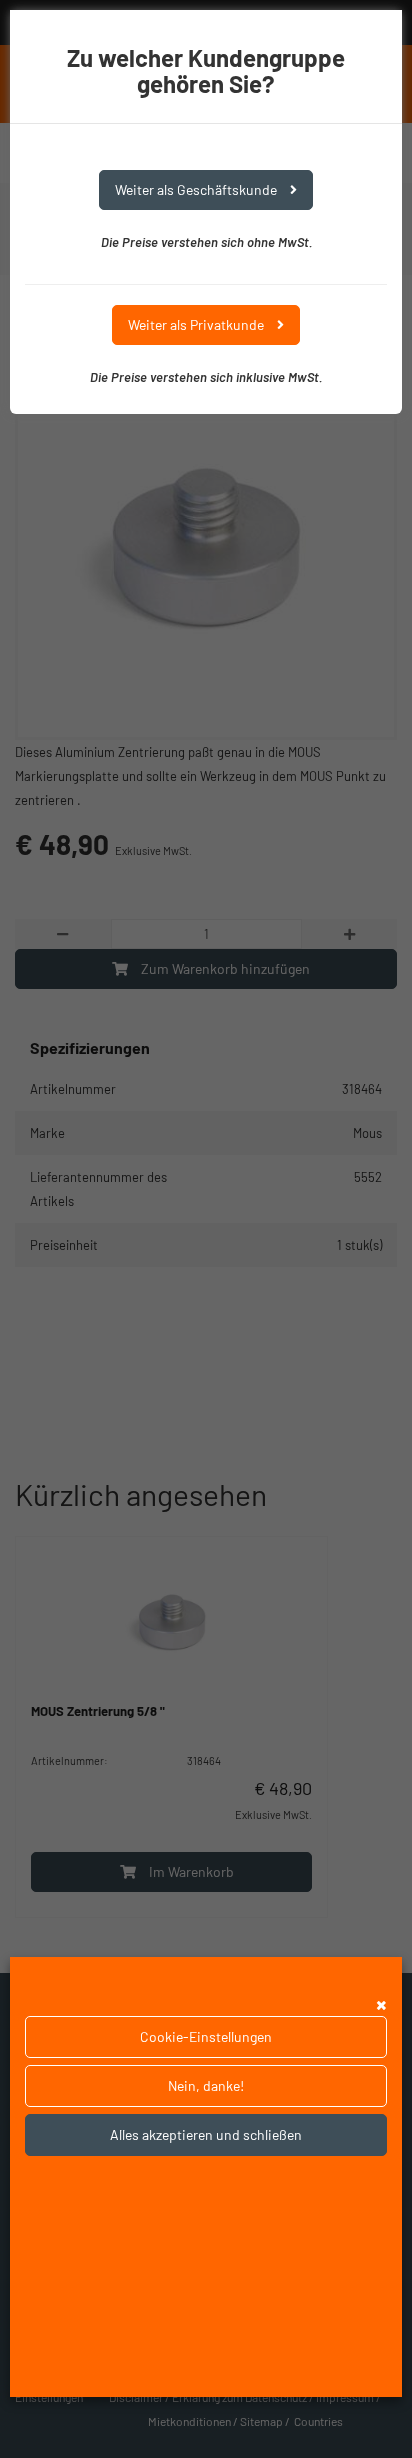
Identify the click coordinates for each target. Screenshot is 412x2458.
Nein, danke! (206, 2085)
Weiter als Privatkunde (197, 324)
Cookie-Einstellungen (206, 2036)
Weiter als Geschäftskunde (197, 189)
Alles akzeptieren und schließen (206, 2134)
